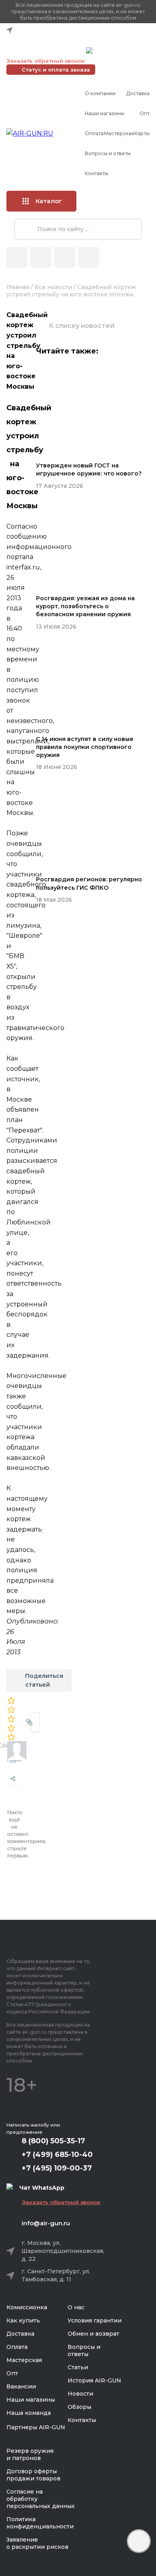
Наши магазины (105, 113)
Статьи (78, 2367)
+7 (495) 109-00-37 (44, 50)
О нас (76, 2307)
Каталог (49, 201)
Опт (145, 113)
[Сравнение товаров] (41, 257)
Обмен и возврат (93, 2334)
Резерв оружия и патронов (30, 2454)
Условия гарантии (95, 2320)
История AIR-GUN (94, 2380)
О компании (100, 93)
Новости (80, 2394)
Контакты (97, 173)
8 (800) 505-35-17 (53, 2141)
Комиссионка (27, 2307)
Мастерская (119, 133)
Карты (142, 133)
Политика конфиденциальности (40, 2523)
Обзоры (79, 2407)
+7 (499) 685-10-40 (44, 40)
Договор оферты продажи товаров (33, 2475)
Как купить (23, 2320)
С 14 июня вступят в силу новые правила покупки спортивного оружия (85, 747)
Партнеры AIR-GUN (36, 2427)
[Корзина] (89, 257)
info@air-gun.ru (46, 2223)
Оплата (94, 133)
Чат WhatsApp (115, 52)
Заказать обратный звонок (46, 61)
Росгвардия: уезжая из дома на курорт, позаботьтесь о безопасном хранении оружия (85, 606)
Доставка (138, 93)
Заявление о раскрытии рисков (37, 2543)
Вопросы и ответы (108, 153)
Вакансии (21, 2386)
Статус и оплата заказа (56, 70)
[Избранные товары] (65, 257)
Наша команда (29, 2413)
